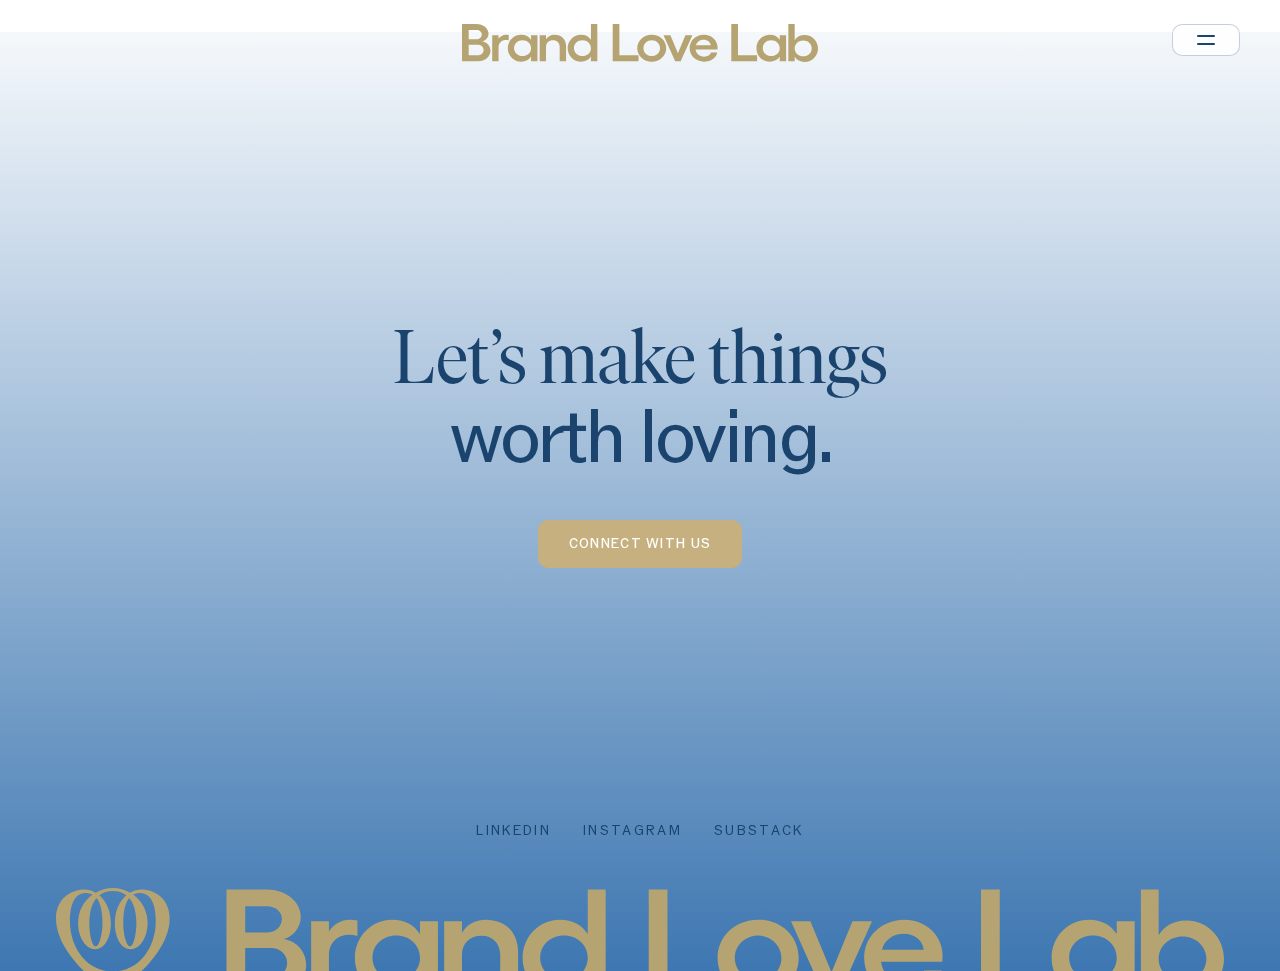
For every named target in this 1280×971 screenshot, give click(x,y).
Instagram (632, 831)
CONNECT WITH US (640, 544)
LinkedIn (513, 831)
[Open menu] (1206, 40)
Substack (759, 831)
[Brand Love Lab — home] (639, 43)
